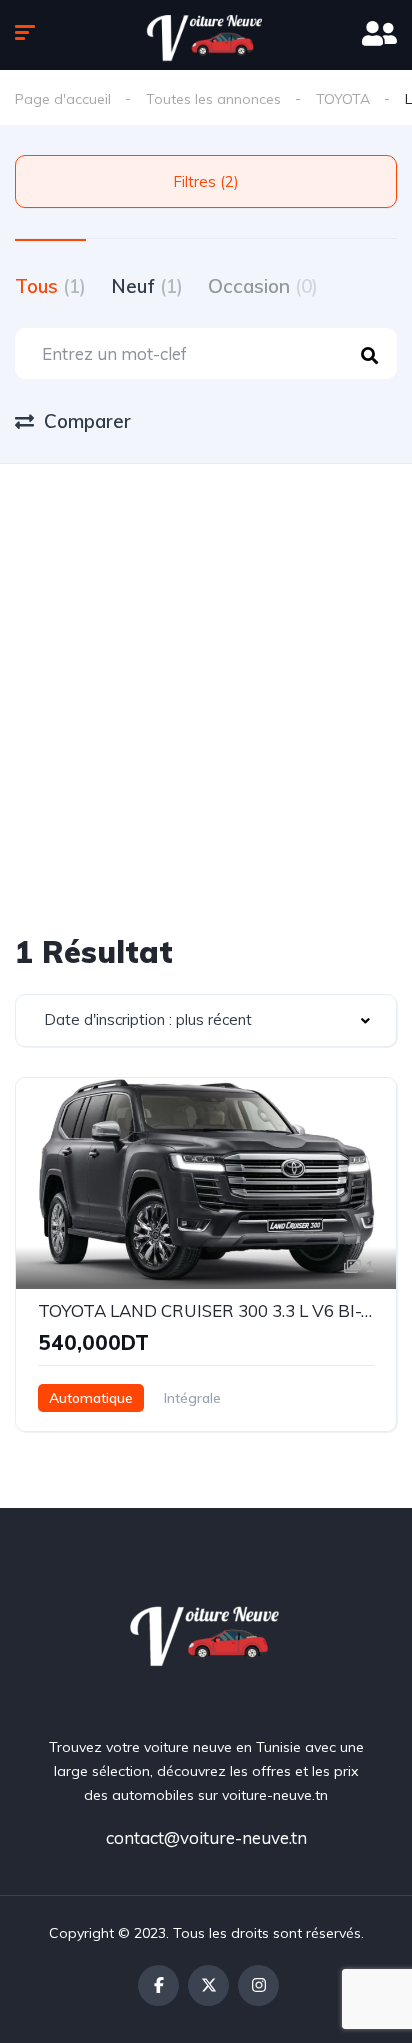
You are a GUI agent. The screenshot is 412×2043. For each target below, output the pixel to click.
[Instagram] (258, 1985)
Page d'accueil (63, 99)
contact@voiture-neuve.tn (206, 1837)
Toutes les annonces (213, 99)
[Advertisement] (206, 680)
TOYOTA (343, 99)
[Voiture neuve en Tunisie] (206, 1632)
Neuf (147, 286)
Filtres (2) (206, 181)
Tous (50, 286)
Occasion (263, 286)
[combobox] (206, 1020)
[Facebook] (158, 1985)
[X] (208, 1985)
